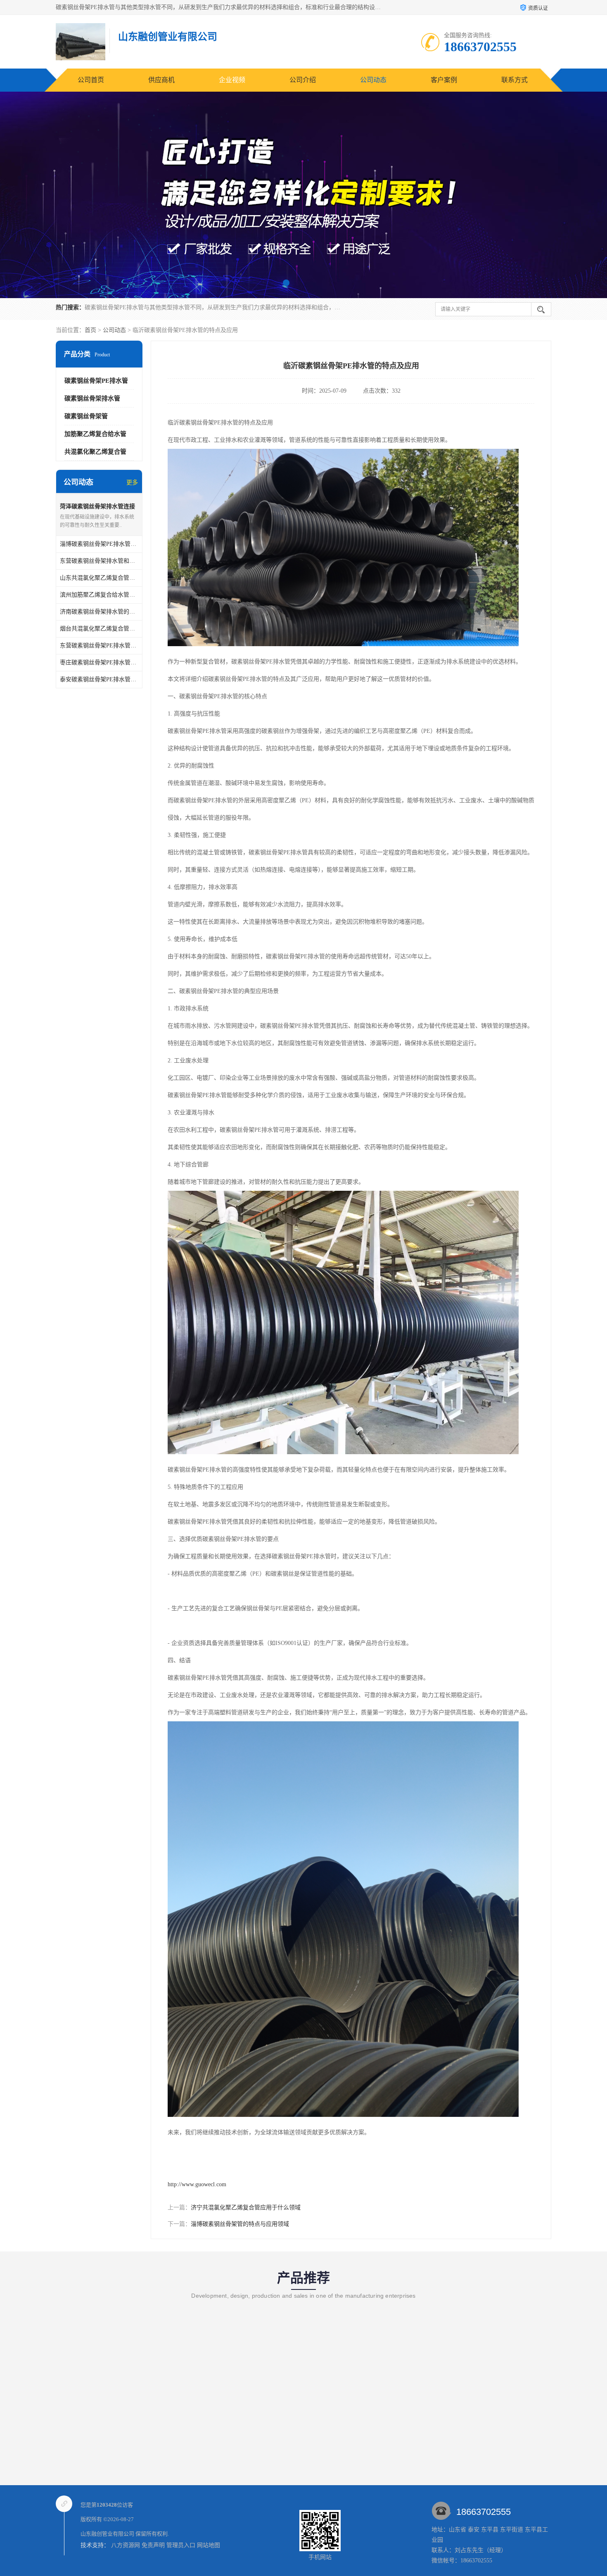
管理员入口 (181, 2545)
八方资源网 (126, 2545)
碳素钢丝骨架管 (86, 416)
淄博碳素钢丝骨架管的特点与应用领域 (240, 2224)
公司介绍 (303, 80)
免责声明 (153, 2545)
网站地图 (209, 2545)
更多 (132, 482)
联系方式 (515, 80)
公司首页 (91, 80)
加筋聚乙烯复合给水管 (95, 434)
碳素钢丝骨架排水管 (92, 398)
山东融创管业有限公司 (107, 2534)
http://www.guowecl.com (197, 2184)
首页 (90, 330)
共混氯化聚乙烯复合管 (95, 452)
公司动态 (373, 80)
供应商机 (161, 80)
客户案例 (444, 80)
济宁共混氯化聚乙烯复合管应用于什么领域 (246, 2207)
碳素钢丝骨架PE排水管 (96, 381)
